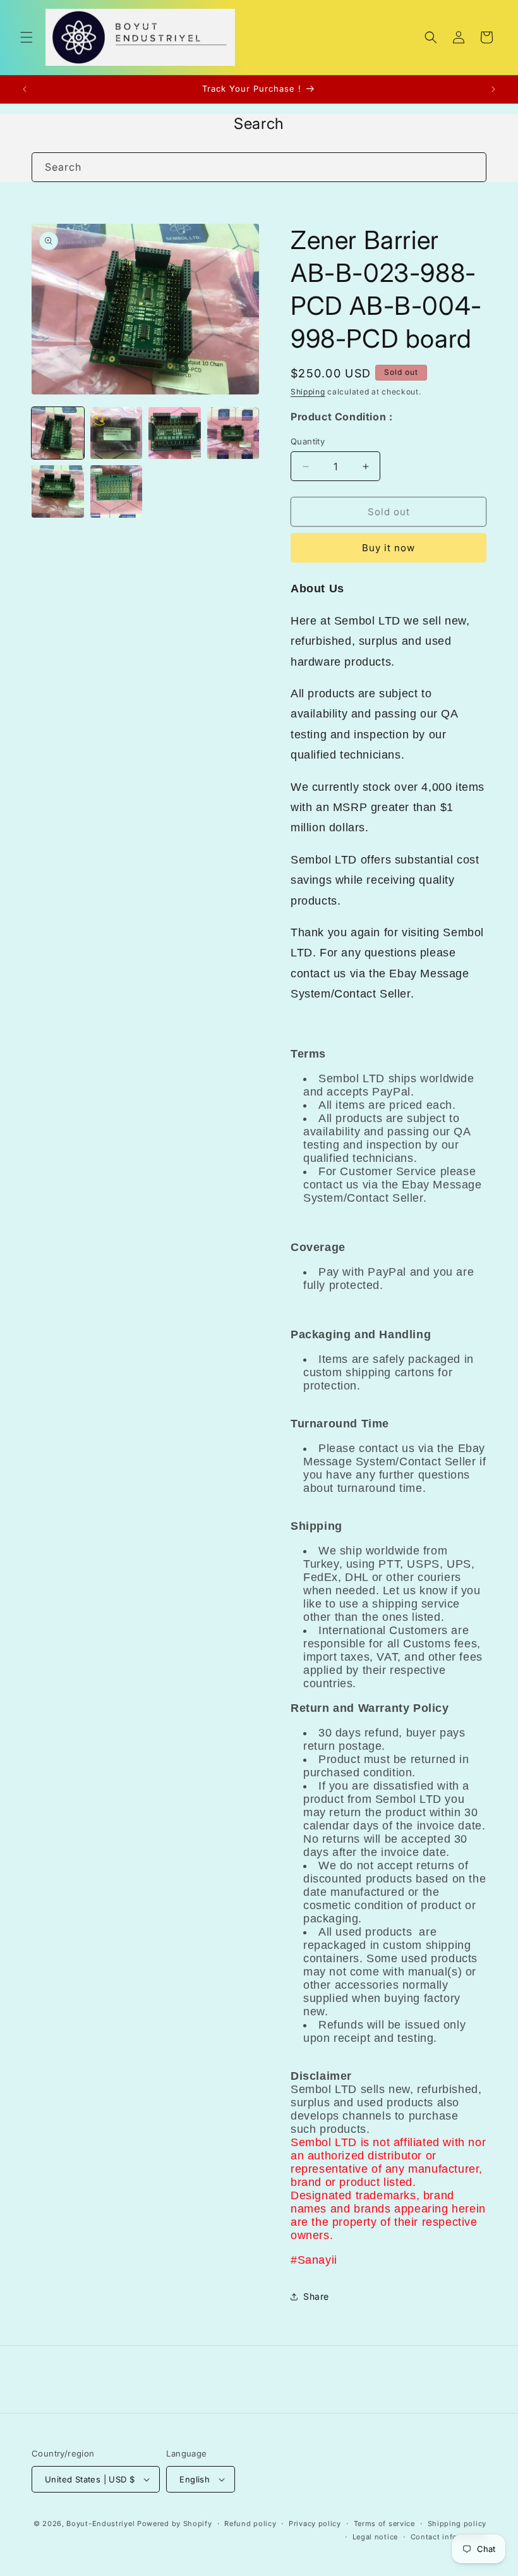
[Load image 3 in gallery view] (175, 433)
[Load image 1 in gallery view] (58, 433)
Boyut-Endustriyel (100, 2524)
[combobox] (259, 167)
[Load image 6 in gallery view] (117, 491)
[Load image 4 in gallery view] (233, 433)
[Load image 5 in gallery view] (58, 491)
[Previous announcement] (25, 89)
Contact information (449, 2537)
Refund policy (250, 2524)
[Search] (472, 167)
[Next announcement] (493, 89)
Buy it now (388, 548)
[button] (27, 37)
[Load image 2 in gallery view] (117, 433)
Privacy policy (315, 2524)
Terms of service (384, 2524)
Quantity (308, 441)
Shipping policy (457, 2524)
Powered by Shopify (175, 2524)
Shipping (308, 392)
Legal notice (375, 2537)
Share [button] (316, 2296)
